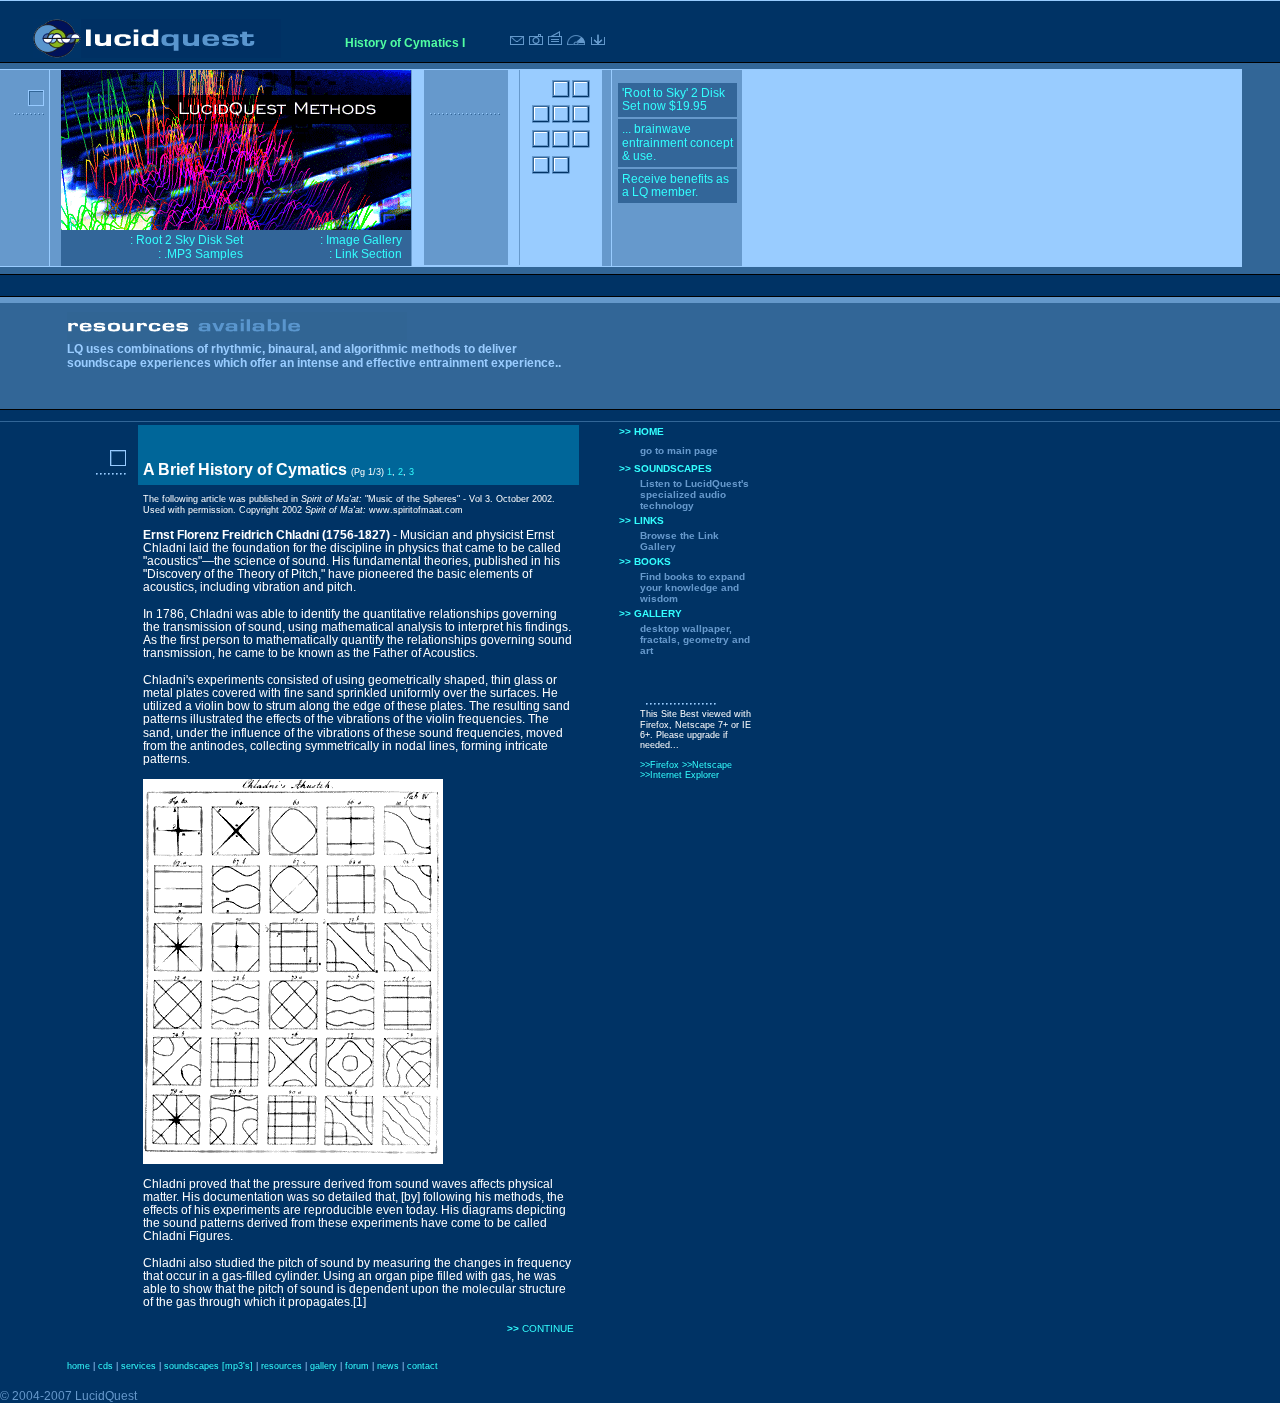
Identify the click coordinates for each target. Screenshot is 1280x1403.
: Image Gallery (361, 240)
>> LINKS (641, 520)
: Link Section (365, 254)
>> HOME (641, 431)
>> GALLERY (650, 613)
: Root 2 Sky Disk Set (186, 240)
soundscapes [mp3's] (208, 1366)
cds (105, 1366)
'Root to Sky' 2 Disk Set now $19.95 (673, 99)
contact (422, 1366)
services (138, 1366)
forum (357, 1366)
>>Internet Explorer (679, 775)
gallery (323, 1366)
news (388, 1366)
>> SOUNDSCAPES (665, 468)
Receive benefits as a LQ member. (675, 185)
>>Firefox (661, 765)
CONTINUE (548, 1328)
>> (514, 1328)
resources (281, 1366)
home (78, 1366)
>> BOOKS (645, 561)
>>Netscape (707, 765)
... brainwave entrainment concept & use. (677, 142)
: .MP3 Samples (200, 254)
